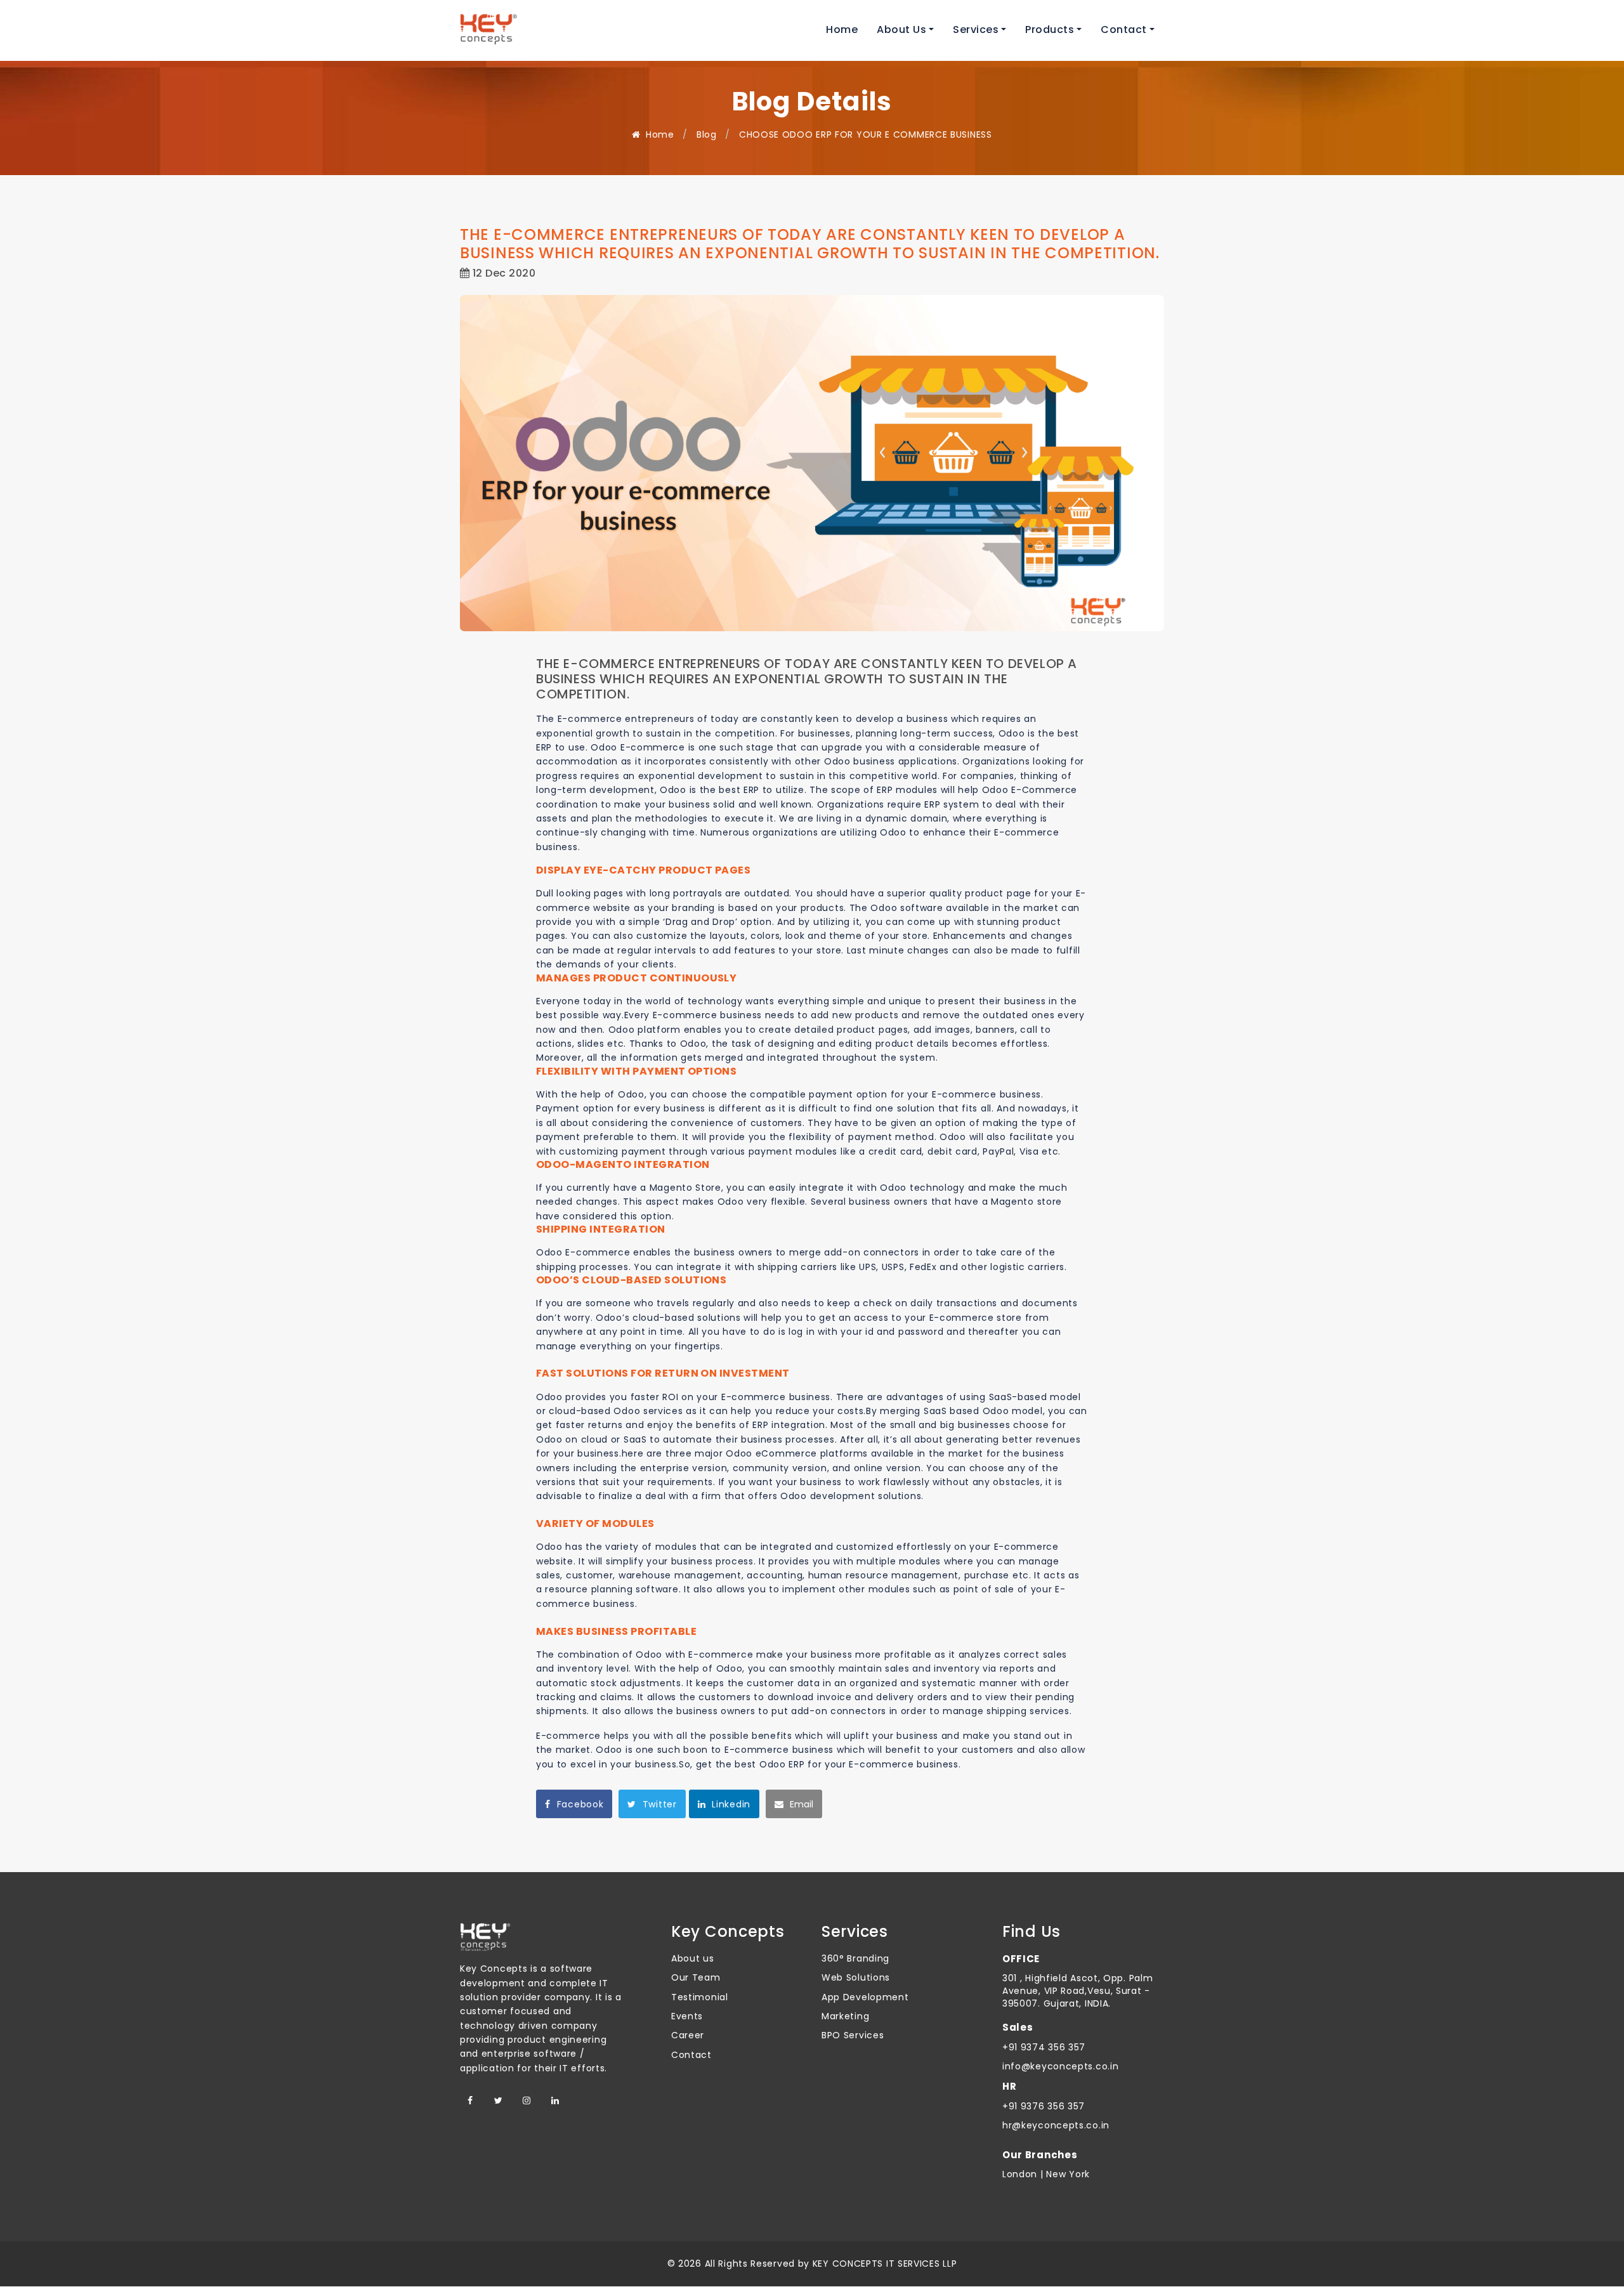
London (1020, 2174)
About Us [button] (901, 29)
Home (842, 29)
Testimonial (700, 1997)
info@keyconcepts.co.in (1060, 2066)
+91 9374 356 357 (1044, 2047)
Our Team (696, 1977)
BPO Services (853, 2035)
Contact (691, 2055)
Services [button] (976, 29)
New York (1067, 2174)
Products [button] (1050, 29)
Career (688, 2035)
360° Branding (855, 1958)
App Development (865, 1997)
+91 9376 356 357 (1044, 2106)
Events (687, 2016)
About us (693, 1958)
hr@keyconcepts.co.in (1056, 2125)
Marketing (845, 2016)
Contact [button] (1124, 29)
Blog (707, 134)
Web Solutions (856, 1977)
